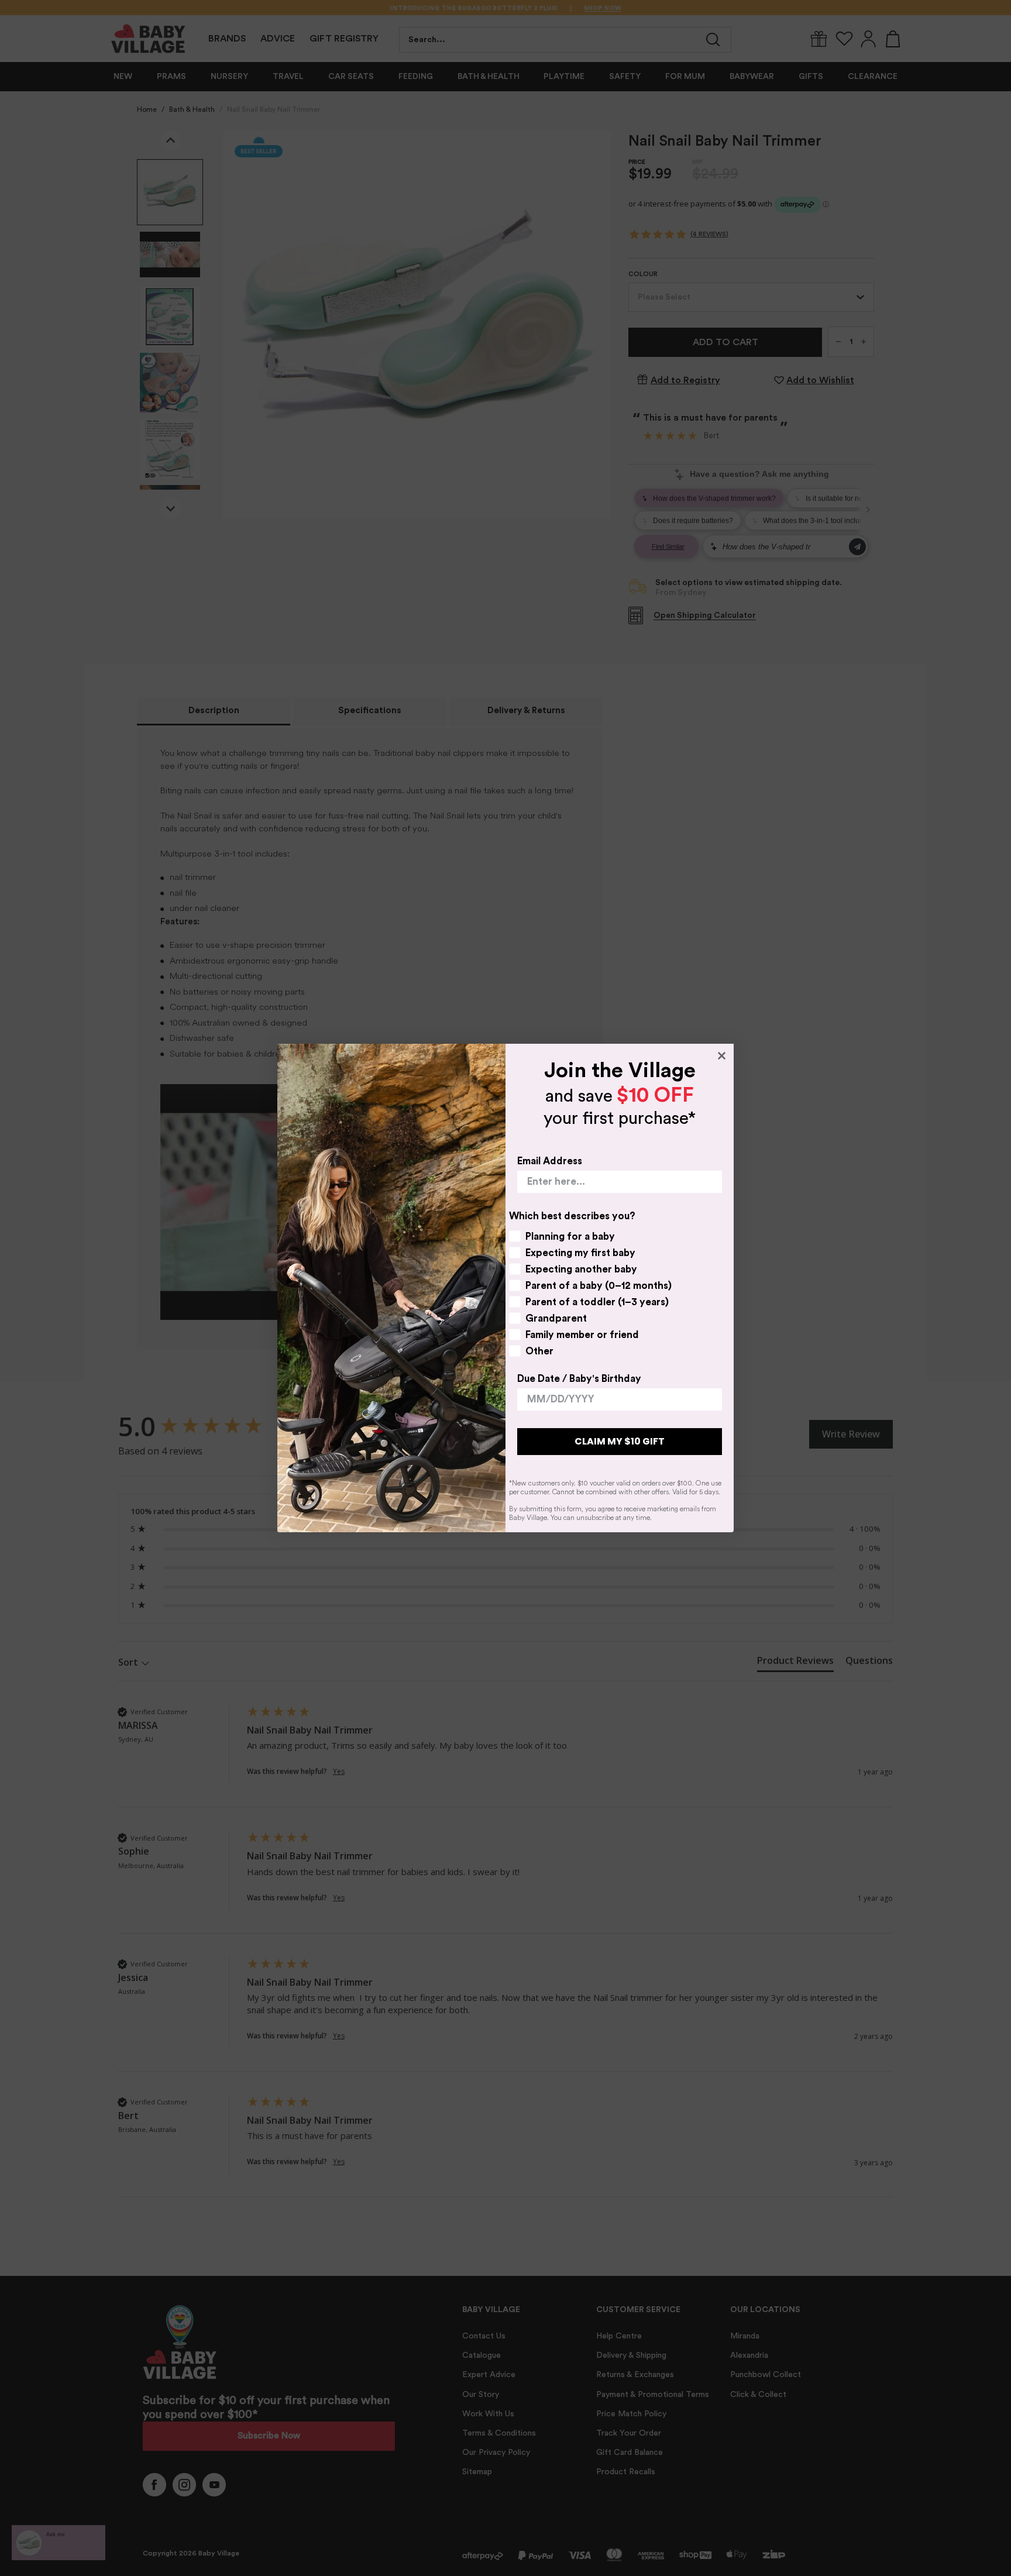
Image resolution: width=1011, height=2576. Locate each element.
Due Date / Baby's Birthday (579, 1379)
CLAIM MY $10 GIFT (620, 1441)
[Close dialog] (722, 1056)
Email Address (550, 1161)
